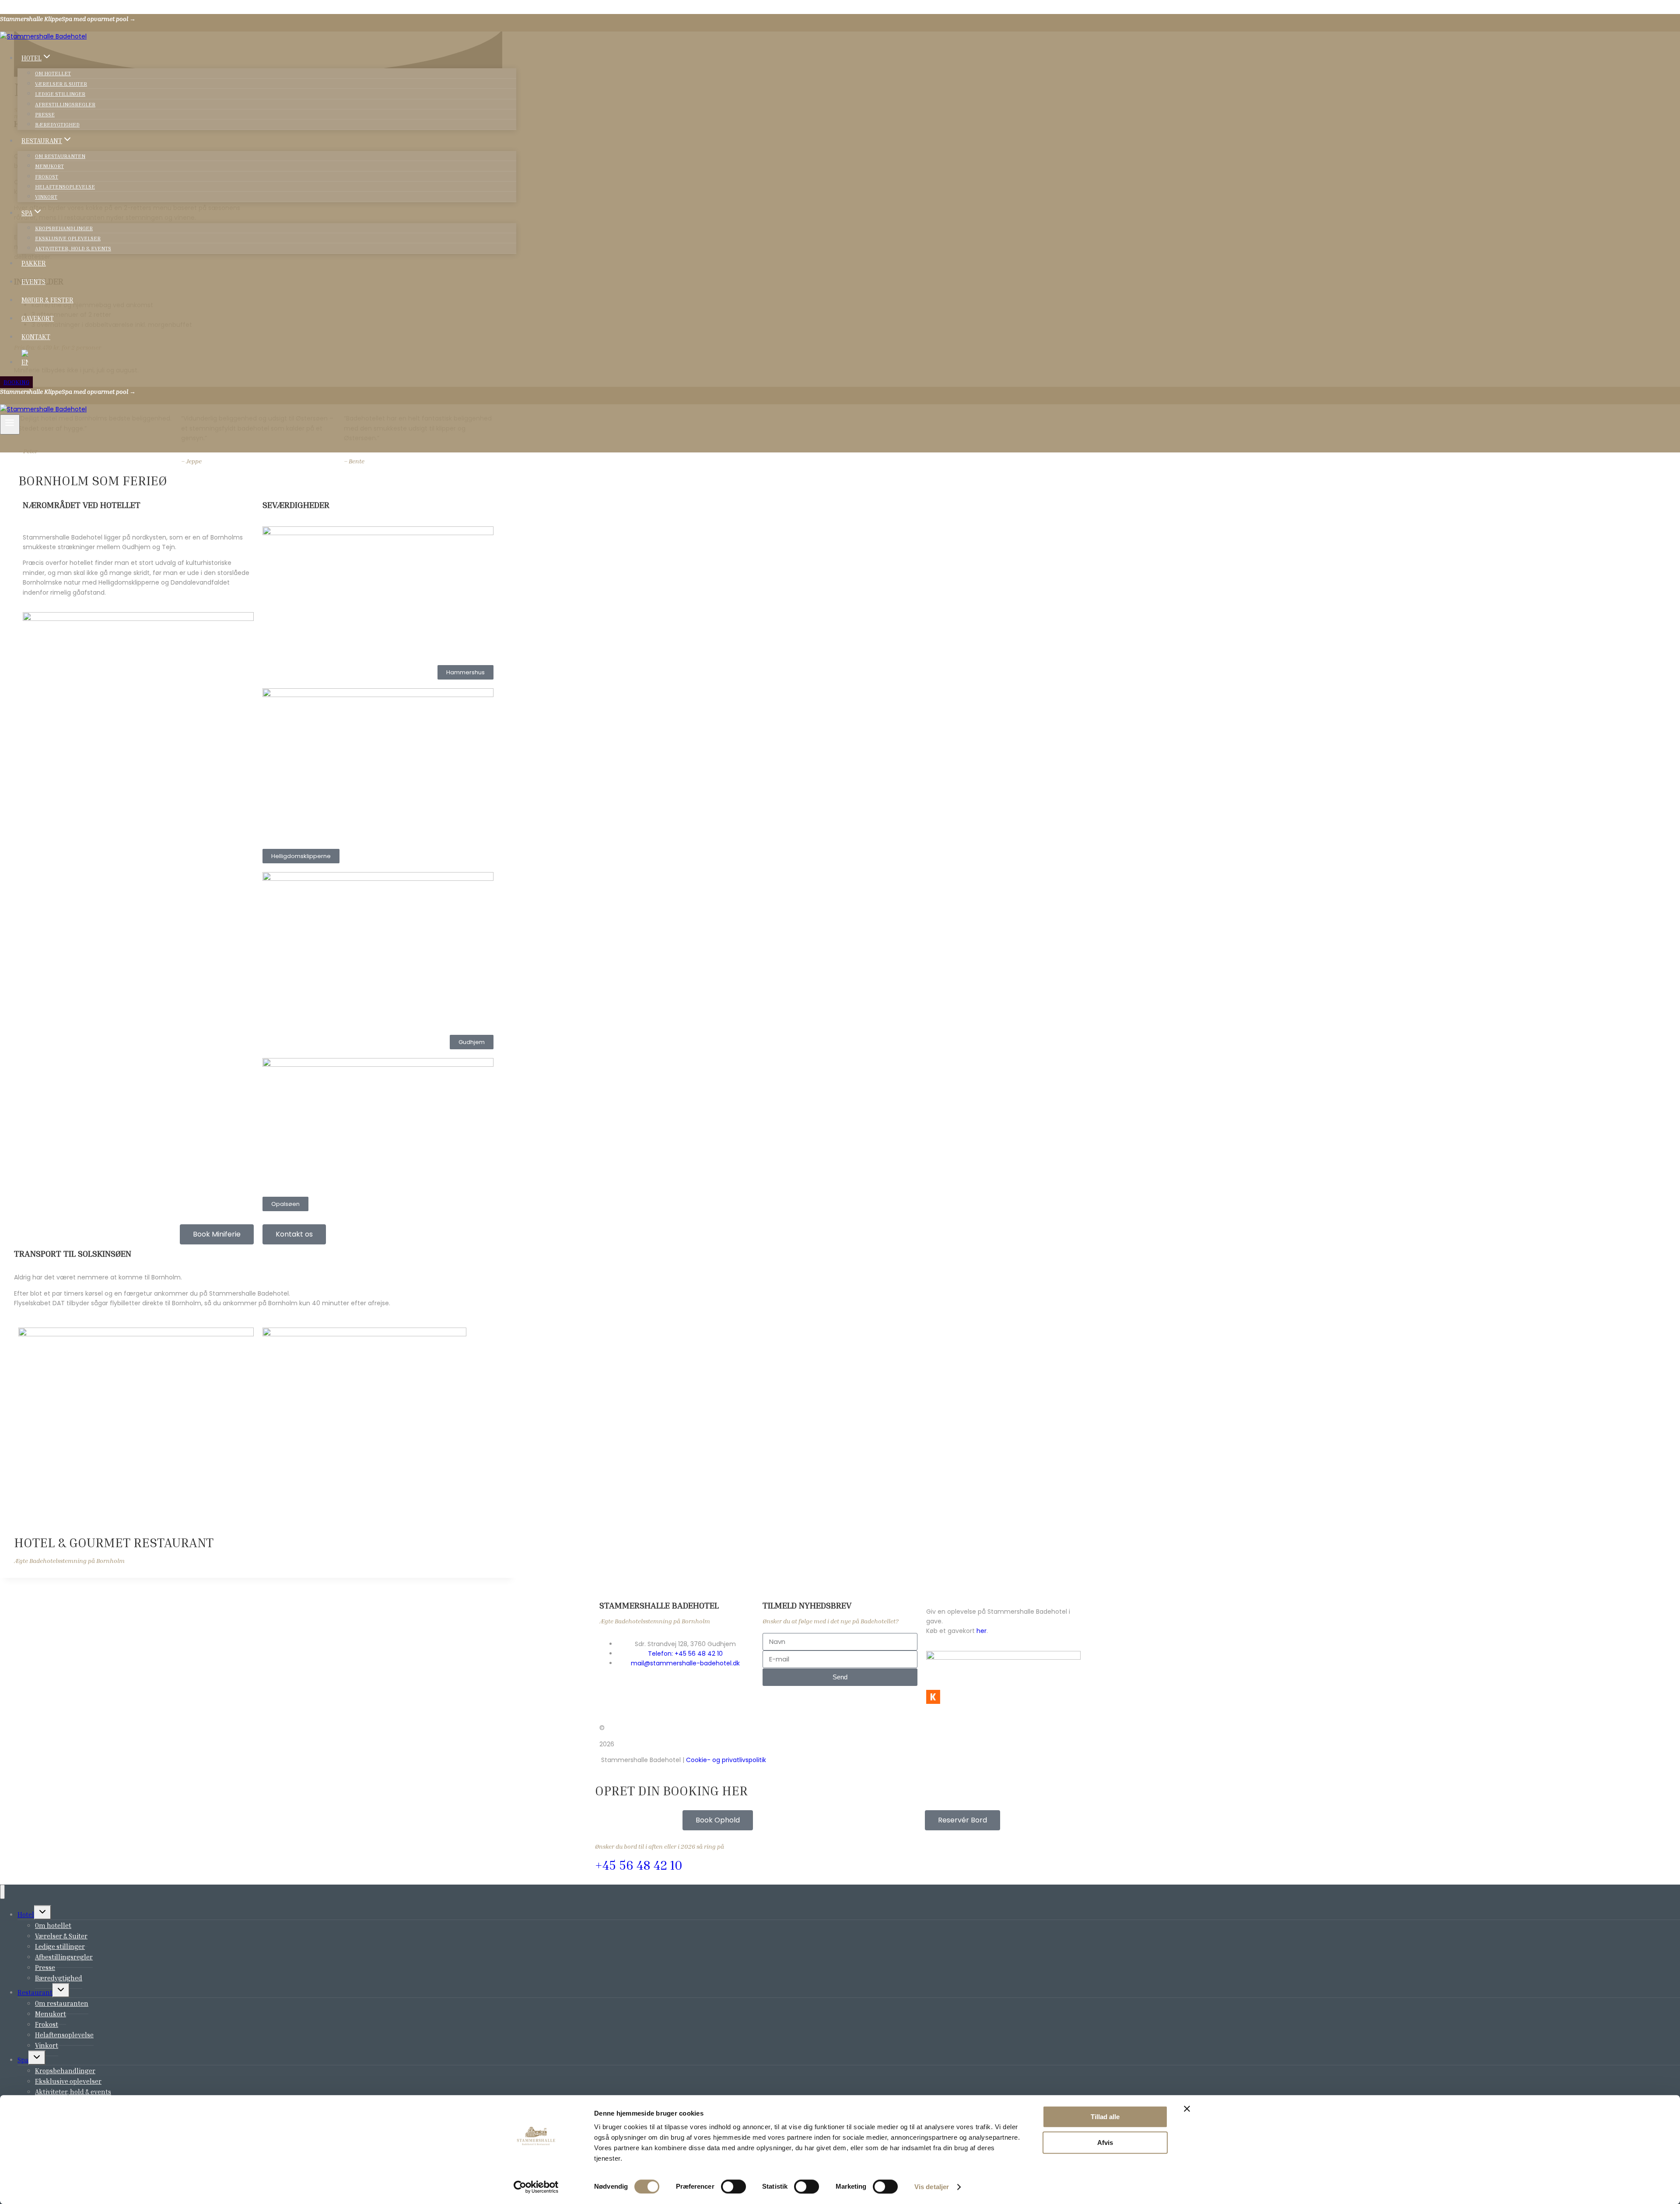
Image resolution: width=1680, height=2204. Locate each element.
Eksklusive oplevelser (68, 238)
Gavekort (38, 318)
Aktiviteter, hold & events (73, 248)
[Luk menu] (2, 1892)
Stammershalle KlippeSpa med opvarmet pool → (68, 19)
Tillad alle (1105, 2117)
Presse (45, 114)
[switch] (733, 2186)
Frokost (47, 177)
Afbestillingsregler (65, 104)
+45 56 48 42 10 (639, 1865)
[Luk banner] (1187, 2109)
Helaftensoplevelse (65, 187)
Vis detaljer (932, 2187)
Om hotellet (53, 73)
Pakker (34, 263)
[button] (465, 672)
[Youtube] (903, 1728)
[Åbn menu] (10, 424)
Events (33, 281)
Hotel (26, 1914)
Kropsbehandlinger (64, 228)
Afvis (1105, 2143)
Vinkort (46, 197)
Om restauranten (60, 156)
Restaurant (35, 1992)
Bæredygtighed (57, 124)
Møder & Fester (47, 300)
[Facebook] (855, 1728)
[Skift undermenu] (43, 1912)
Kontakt (36, 336)
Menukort (49, 166)
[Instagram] (879, 1728)
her (982, 1631)
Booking (16, 382)
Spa (23, 2060)
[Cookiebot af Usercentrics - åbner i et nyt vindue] (536, 2187)
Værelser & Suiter (61, 84)
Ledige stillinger (60, 94)
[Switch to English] (267, 358)
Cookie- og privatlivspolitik (726, 1760)
